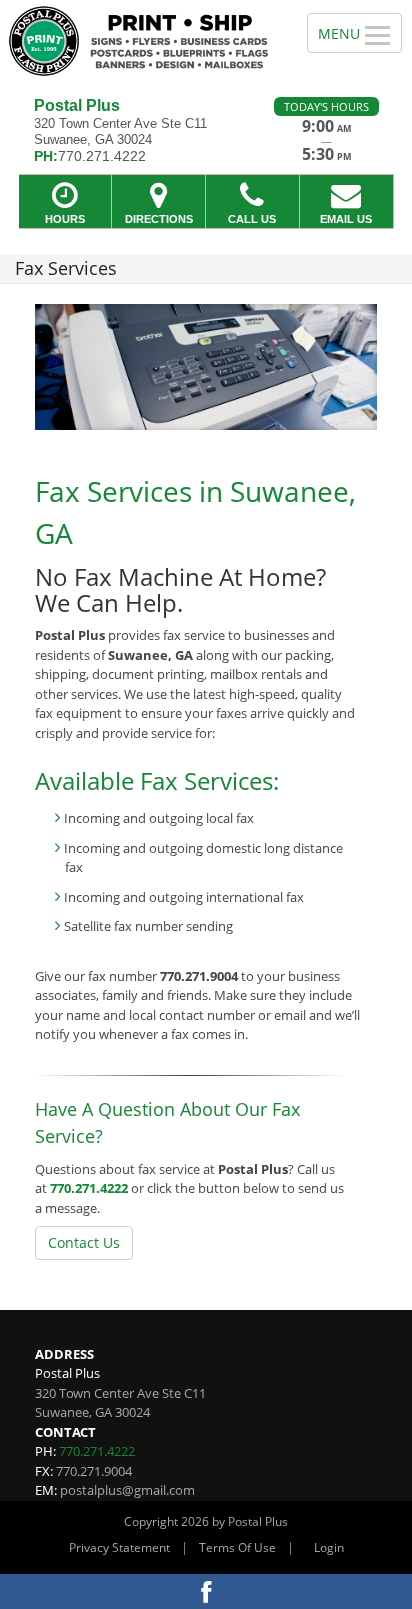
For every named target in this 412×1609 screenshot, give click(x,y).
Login (329, 1547)
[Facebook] (206, 1591)
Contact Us (84, 1242)
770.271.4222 (89, 1188)
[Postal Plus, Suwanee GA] (142, 41)
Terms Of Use (237, 1547)
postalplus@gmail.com (127, 1490)
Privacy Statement (119, 1547)
